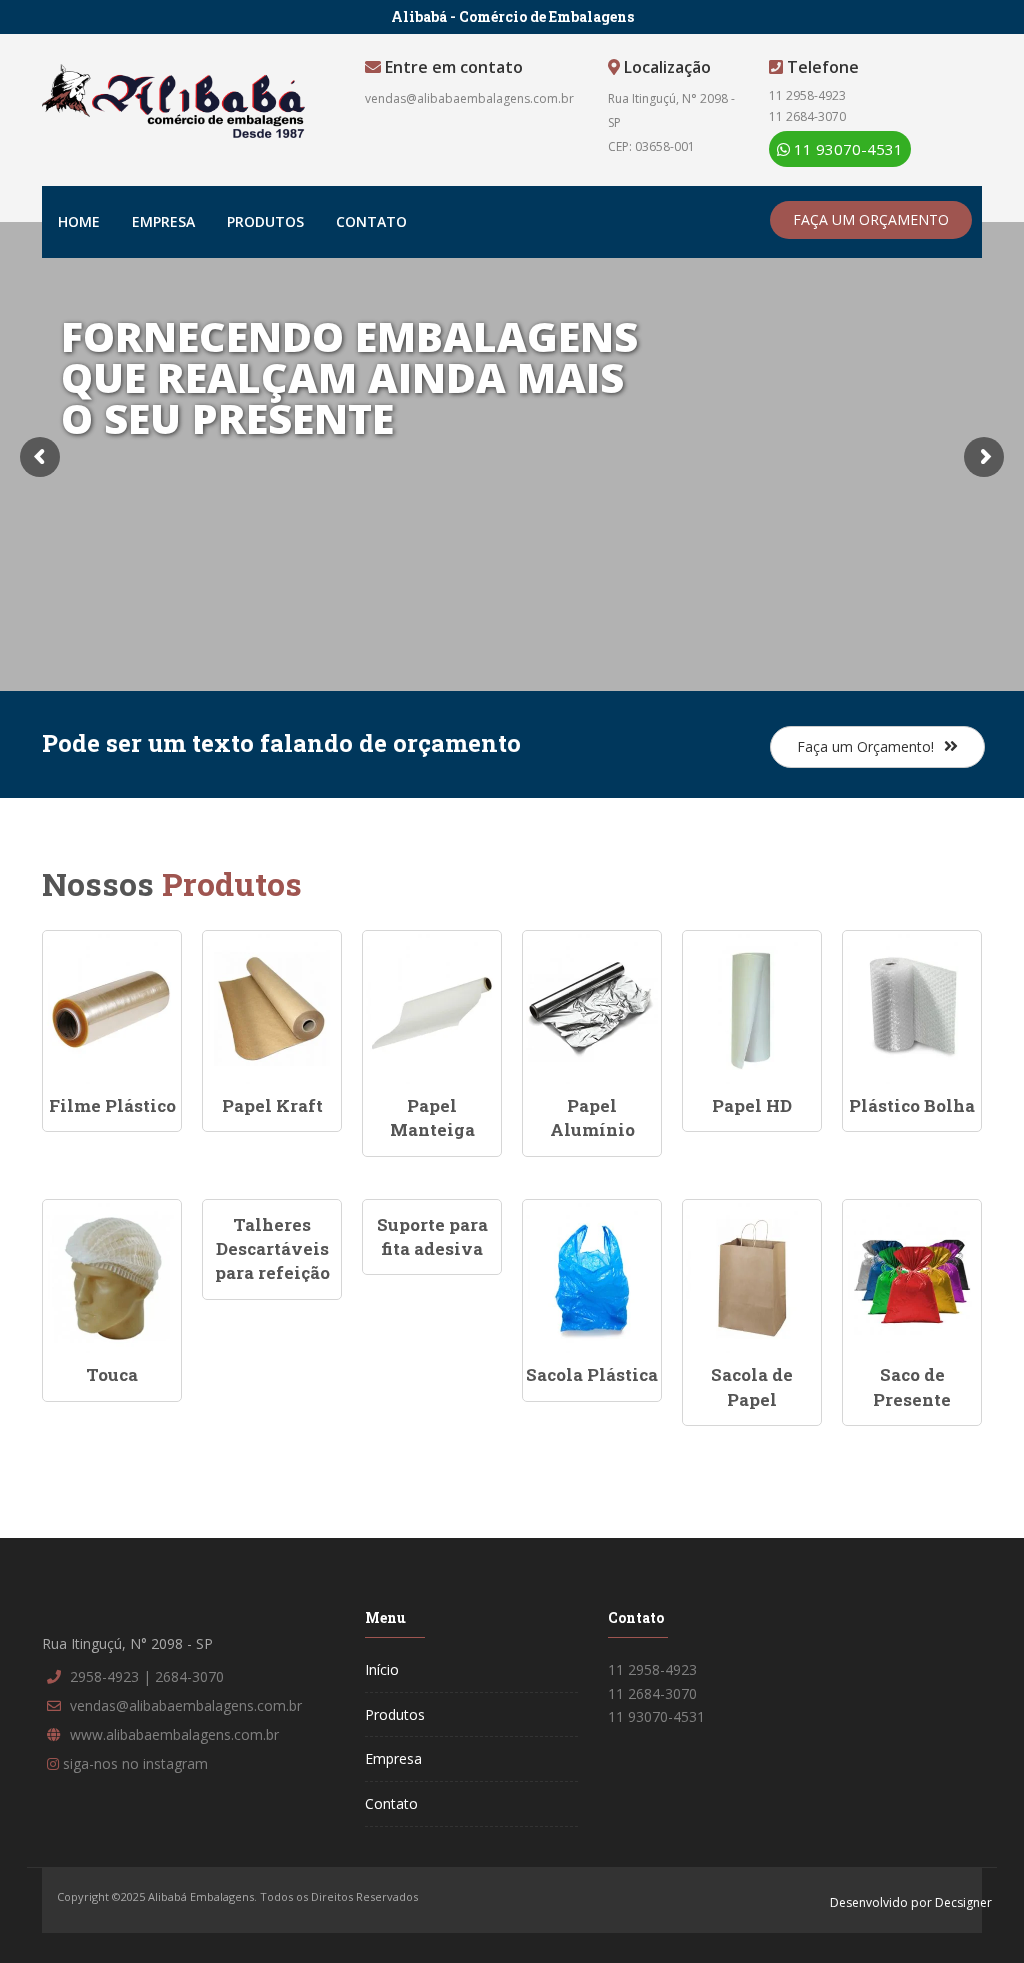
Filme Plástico (112, 1105)
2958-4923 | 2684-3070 (147, 1676)
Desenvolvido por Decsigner (911, 1902)
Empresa (163, 221)
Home (79, 221)
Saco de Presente (912, 1386)
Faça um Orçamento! (865, 746)
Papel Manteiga (432, 1117)
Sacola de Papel (752, 1386)
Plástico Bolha (912, 1105)
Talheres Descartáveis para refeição (272, 1249)
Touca (112, 1374)
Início (382, 1669)
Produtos (265, 221)
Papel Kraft (272, 1105)
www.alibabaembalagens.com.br (174, 1734)
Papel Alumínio (592, 1117)
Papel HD (752, 1105)
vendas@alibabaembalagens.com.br (469, 98)
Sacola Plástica (592, 1374)
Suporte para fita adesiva (432, 1236)
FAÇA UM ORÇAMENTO (871, 219)
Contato (371, 221)
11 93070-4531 (846, 149)
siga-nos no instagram (135, 1763)
